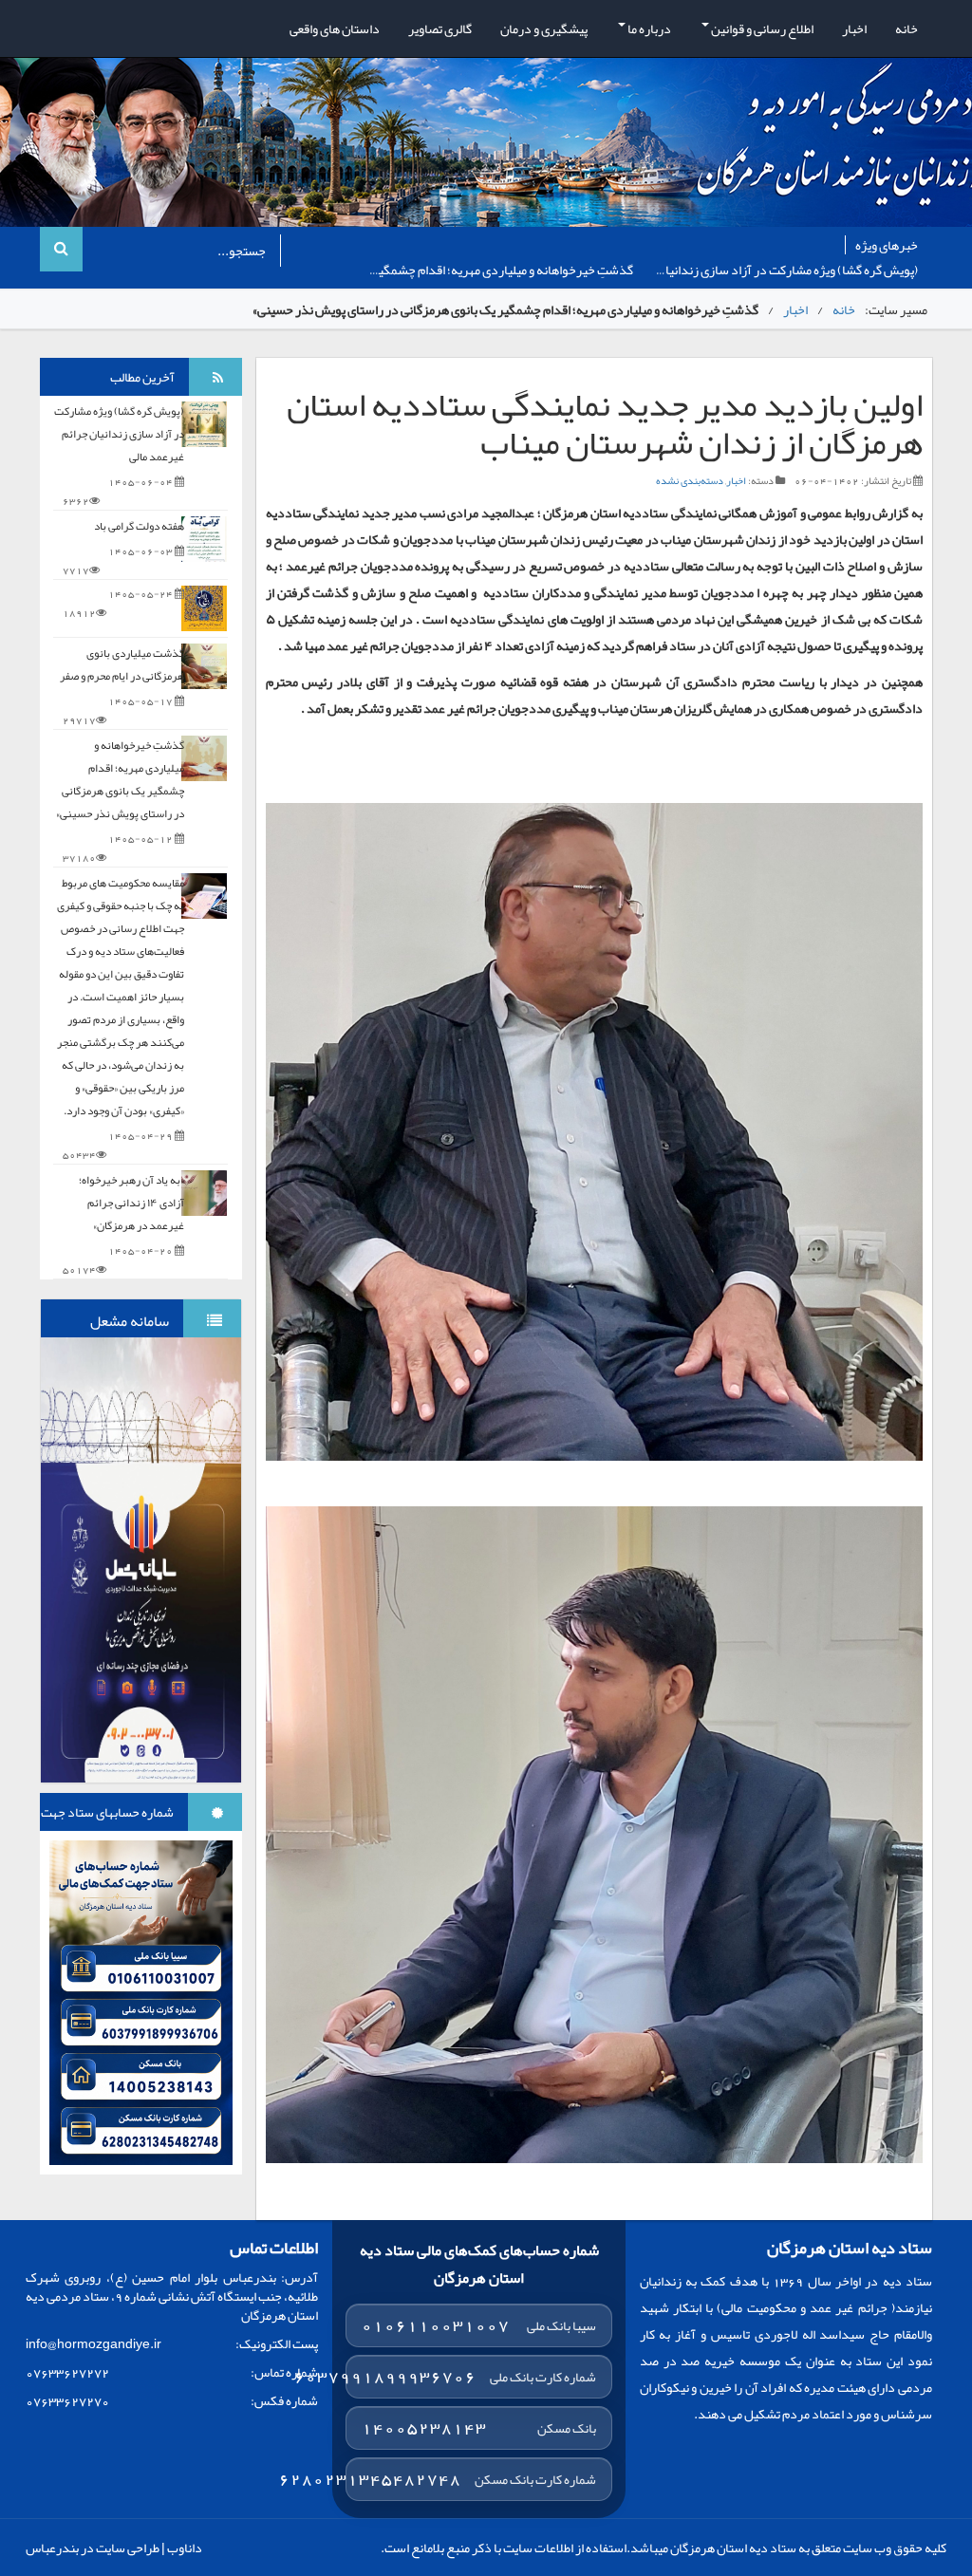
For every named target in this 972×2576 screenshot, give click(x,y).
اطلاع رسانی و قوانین (761, 28)
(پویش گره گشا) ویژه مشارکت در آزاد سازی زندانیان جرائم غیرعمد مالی (119, 434)
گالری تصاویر (440, 28)
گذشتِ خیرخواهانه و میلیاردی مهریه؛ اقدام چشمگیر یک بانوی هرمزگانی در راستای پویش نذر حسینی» (120, 779)
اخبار (854, 28)
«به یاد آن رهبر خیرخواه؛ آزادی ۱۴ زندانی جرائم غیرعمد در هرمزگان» (131, 1203)
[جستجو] (61, 249)
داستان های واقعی (335, 28)
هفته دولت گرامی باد (581, 270)
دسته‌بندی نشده (690, 480)
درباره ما (648, 28)
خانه (907, 28)
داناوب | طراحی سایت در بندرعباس (114, 2548)
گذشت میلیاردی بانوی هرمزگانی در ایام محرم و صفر (122, 664)
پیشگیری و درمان (544, 28)
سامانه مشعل (130, 1321)
